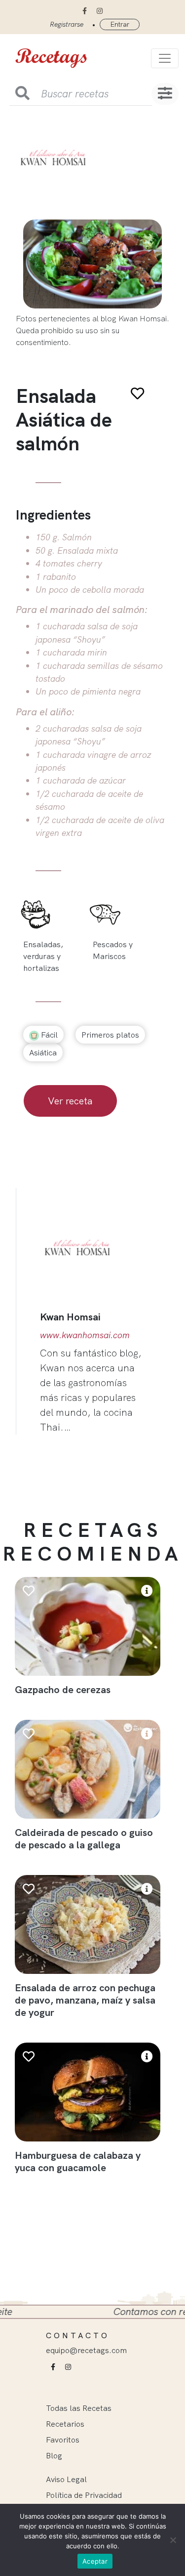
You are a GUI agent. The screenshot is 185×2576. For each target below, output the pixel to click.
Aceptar (95, 2561)
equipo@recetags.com (86, 2350)
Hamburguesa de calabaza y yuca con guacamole (78, 2161)
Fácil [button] (48, 1035)
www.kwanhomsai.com (85, 1335)
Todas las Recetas (79, 2408)
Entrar (120, 24)
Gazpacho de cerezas (63, 1689)
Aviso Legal (66, 2479)
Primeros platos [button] (110, 1035)
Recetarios (65, 2424)
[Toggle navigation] (165, 58)
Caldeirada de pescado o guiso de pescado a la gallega (84, 1838)
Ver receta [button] (70, 1101)
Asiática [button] (43, 1052)
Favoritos (63, 2440)
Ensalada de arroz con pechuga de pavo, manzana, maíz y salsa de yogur (85, 2000)
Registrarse (67, 24)
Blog (54, 2455)
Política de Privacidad (84, 2495)
